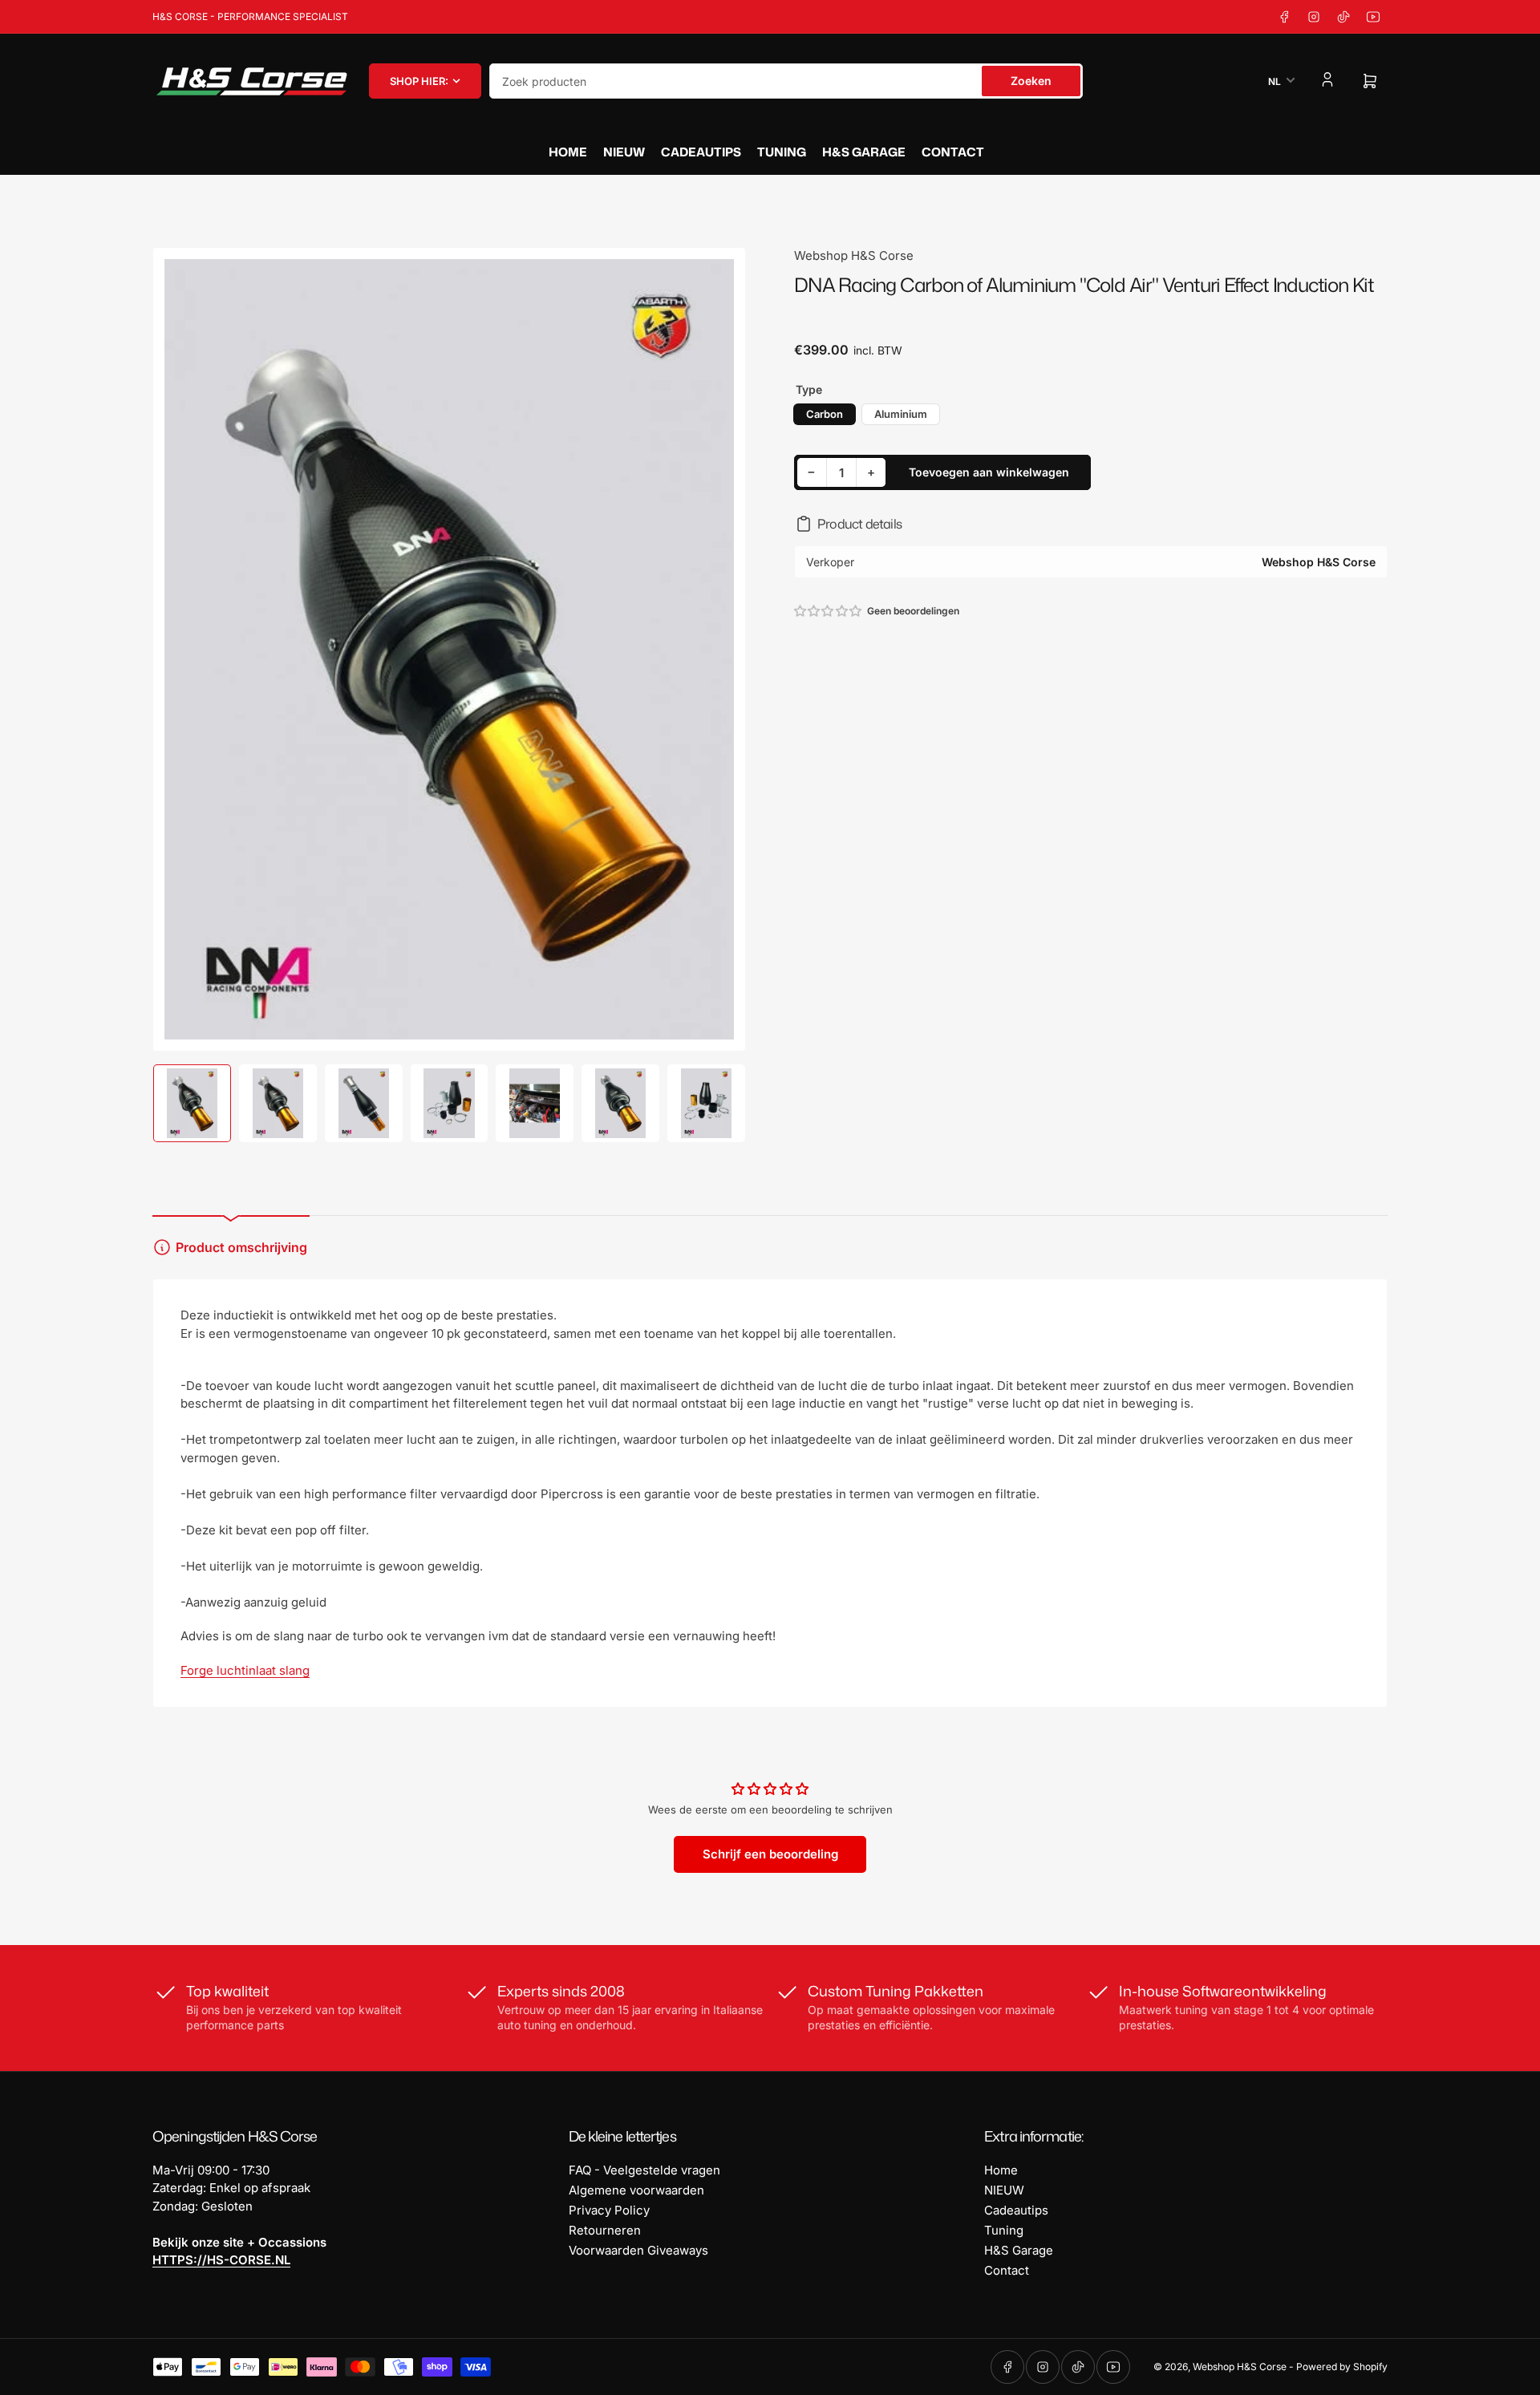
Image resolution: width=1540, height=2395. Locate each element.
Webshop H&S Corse (854, 255)
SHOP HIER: (419, 81)
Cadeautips (701, 152)
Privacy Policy (609, 2210)
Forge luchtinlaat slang (245, 1670)
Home (568, 152)
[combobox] (786, 81)
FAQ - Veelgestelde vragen (644, 2170)
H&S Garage (864, 152)
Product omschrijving (241, 1247)
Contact (953, 152)
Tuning (782, 152)
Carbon (825, 414)
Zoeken (1031, 81)
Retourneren (605, 2230)
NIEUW (624, 152)
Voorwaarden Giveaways (638, 2250)
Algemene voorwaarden (636, 2190)
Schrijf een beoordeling (770, 1854)
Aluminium (901, 414)
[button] (829, 611)
